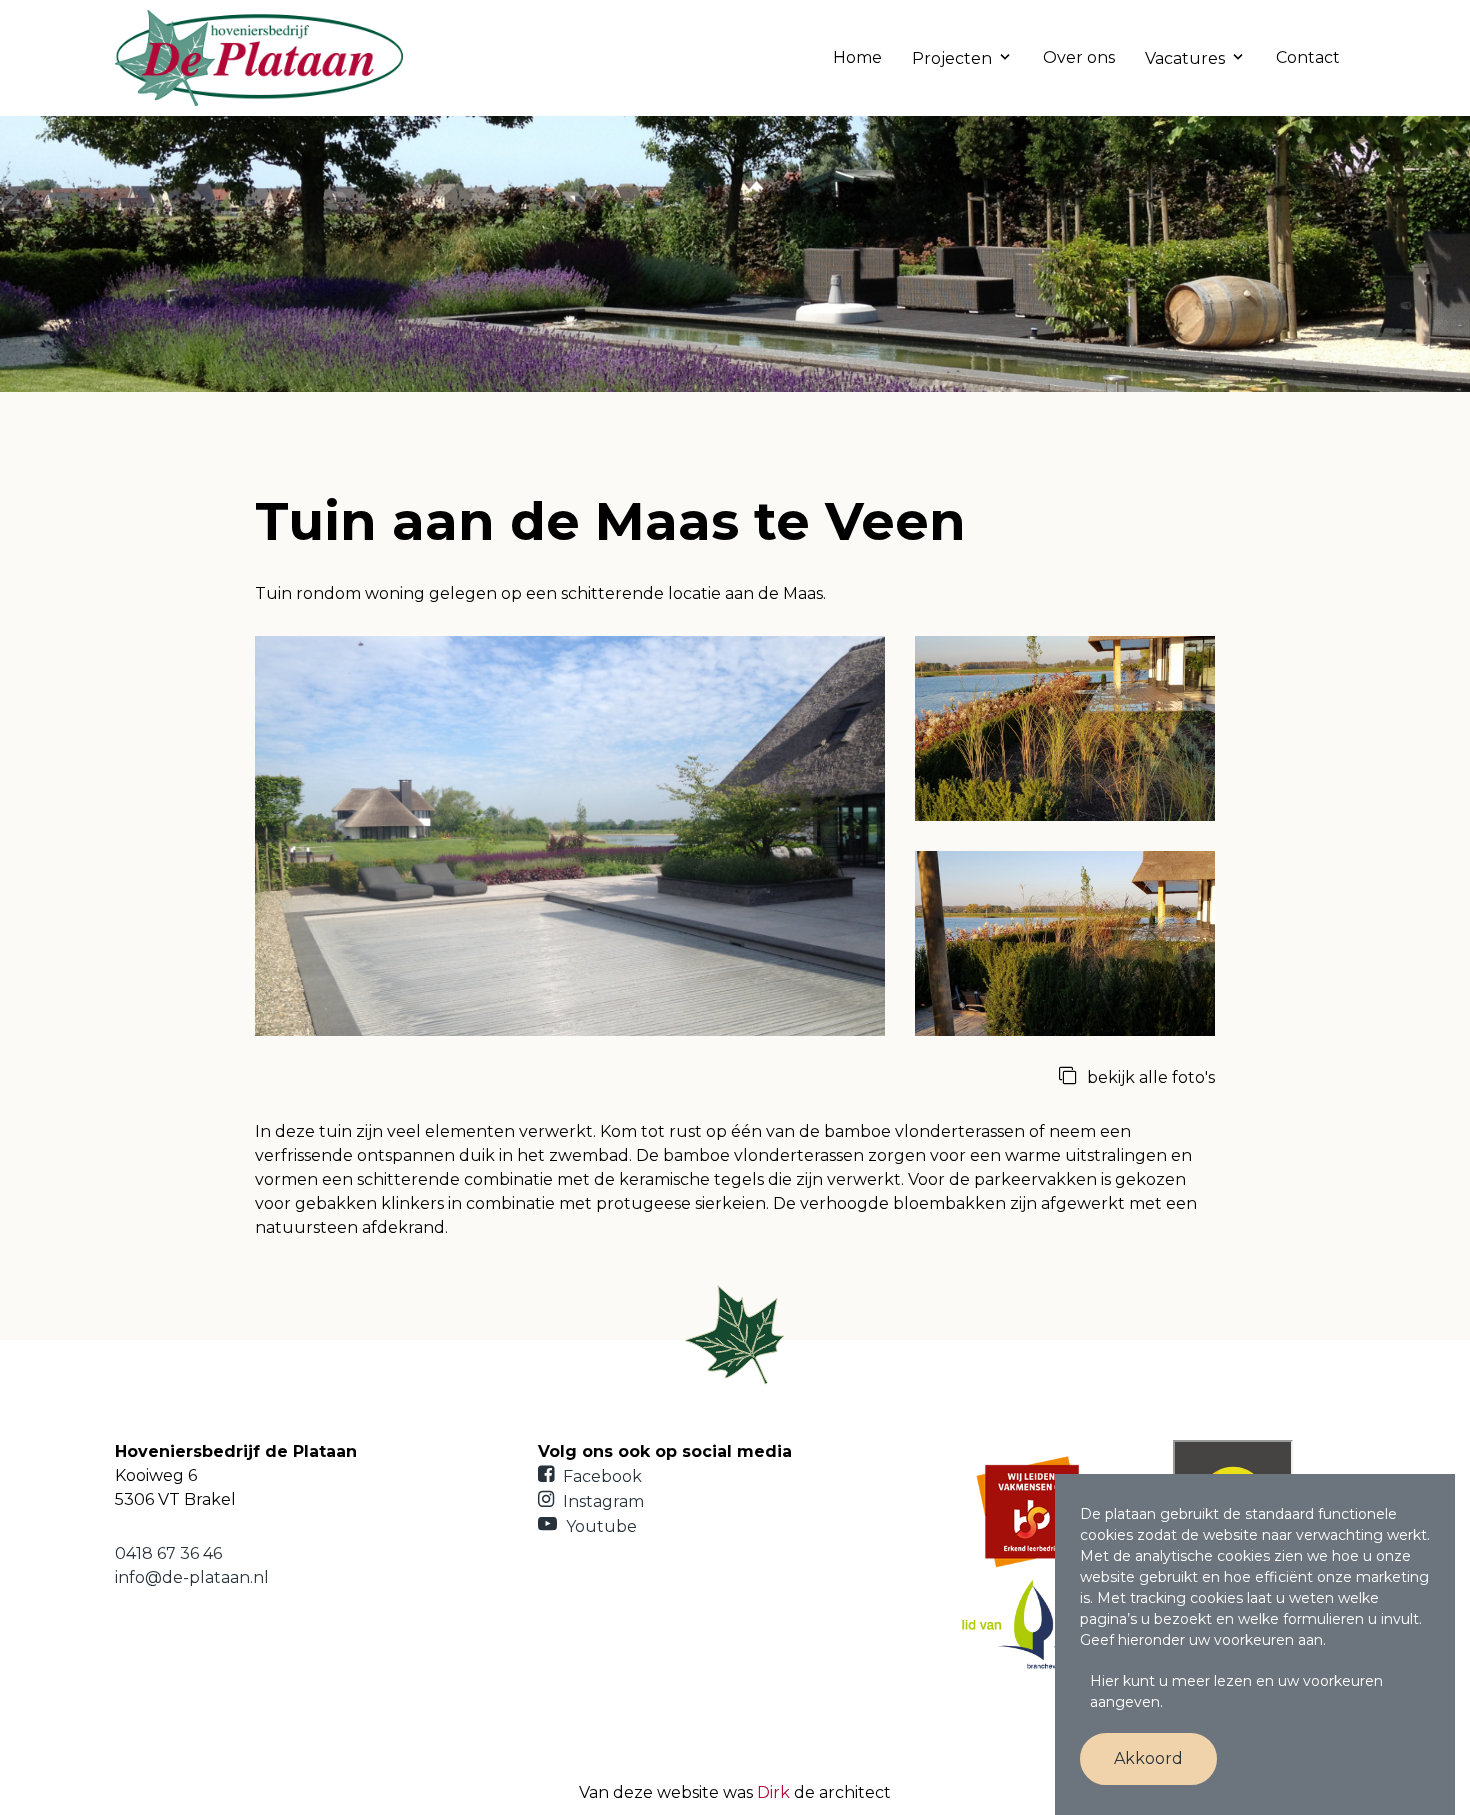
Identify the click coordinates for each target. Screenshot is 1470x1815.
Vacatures (1185, 58)
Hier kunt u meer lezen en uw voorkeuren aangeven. (1236, 1691)
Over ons (1079, 57)
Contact (1308, 57)
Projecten (952, 58)
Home (857, 57)
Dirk (773, 1792)
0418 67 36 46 (168, 1553)
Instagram (601, 1501)
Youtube (599, 1526)
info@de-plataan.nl (192, 1577)
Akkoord (1148, 1758)
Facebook (600, 1476)
